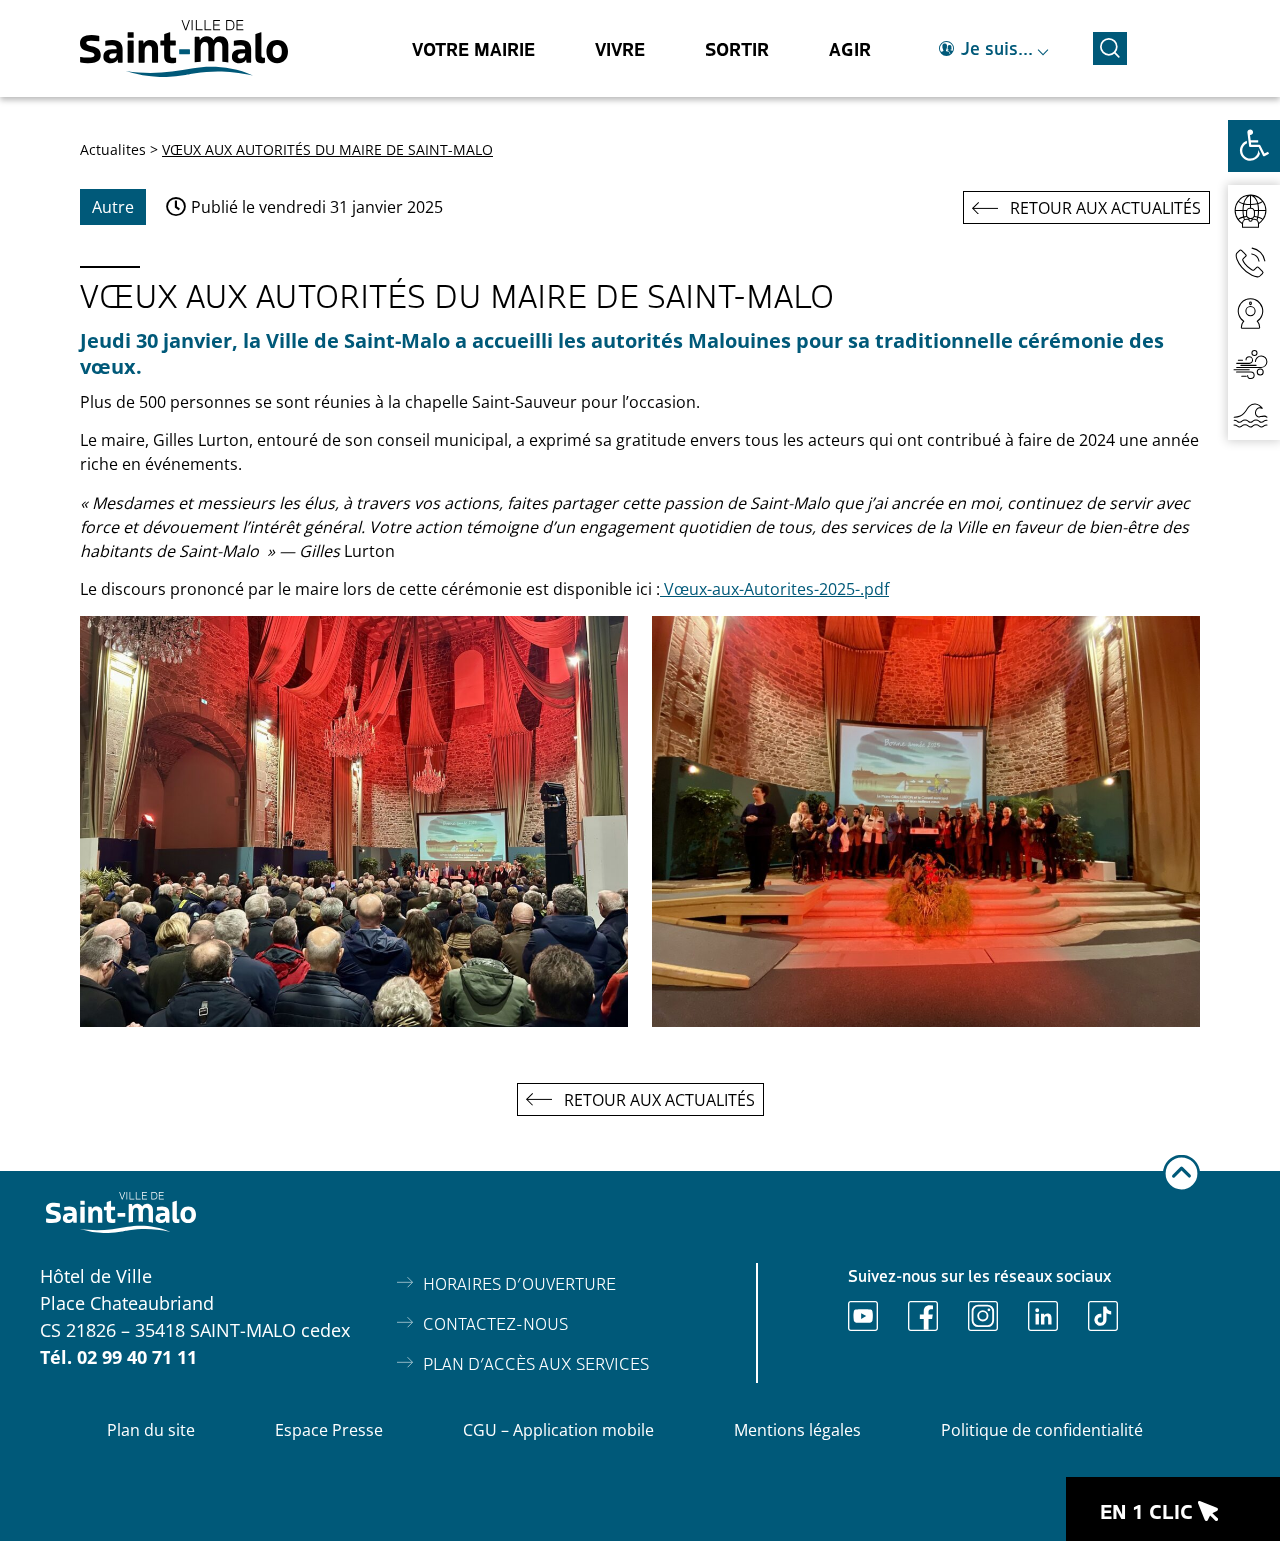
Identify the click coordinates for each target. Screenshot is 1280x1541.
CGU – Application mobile (558, 1430)
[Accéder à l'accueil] (184, 48)
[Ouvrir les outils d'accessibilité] (1254, 146)
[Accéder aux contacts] (1254, 261)
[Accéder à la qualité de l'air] (1254, 363)
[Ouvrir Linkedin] (1043, 1316)
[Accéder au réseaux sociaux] (1254, 210)
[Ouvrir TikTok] (1103, 1316)
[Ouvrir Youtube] (863, 1316)
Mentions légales (797, 1430)
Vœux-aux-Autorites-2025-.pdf (774, 589)
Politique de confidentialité (1042, 1430)
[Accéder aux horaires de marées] (1254, 414)
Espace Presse (329, 1430)
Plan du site (151, 1430)
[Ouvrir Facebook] (923, 1316)
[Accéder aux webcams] (1254, 312)
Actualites (113, 149)
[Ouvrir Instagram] (983, 1316)
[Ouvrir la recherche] (1110, 45)
